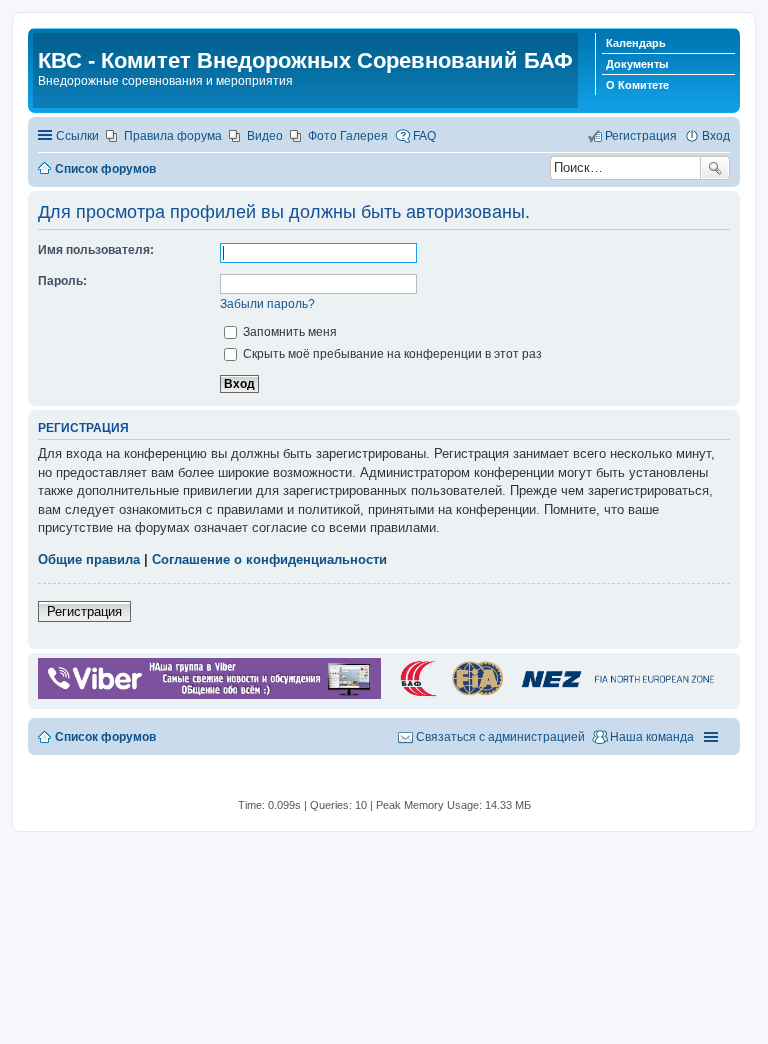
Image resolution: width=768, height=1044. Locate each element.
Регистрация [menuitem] (641, 136)
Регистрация (84, 611)
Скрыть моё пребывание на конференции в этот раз (391, 354)
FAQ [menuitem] (424, 136)
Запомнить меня (288, 332)
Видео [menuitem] (265, 136)
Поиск (715, 168)
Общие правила (89, 559)
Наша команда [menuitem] (652, 737)
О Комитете (637, 85)
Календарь (636, 43)
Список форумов (105, 737)
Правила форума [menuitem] (173, 136)
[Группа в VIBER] (209, 695)
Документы (637, 64)
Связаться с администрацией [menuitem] (500, 737)
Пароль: (62, 281)
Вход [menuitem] (716, 136)
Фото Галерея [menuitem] (348, 136)
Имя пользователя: (96, 250)
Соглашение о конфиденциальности (269, 559)
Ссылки (77, 136)
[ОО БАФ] (555, 695)
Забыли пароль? (267, 304)
